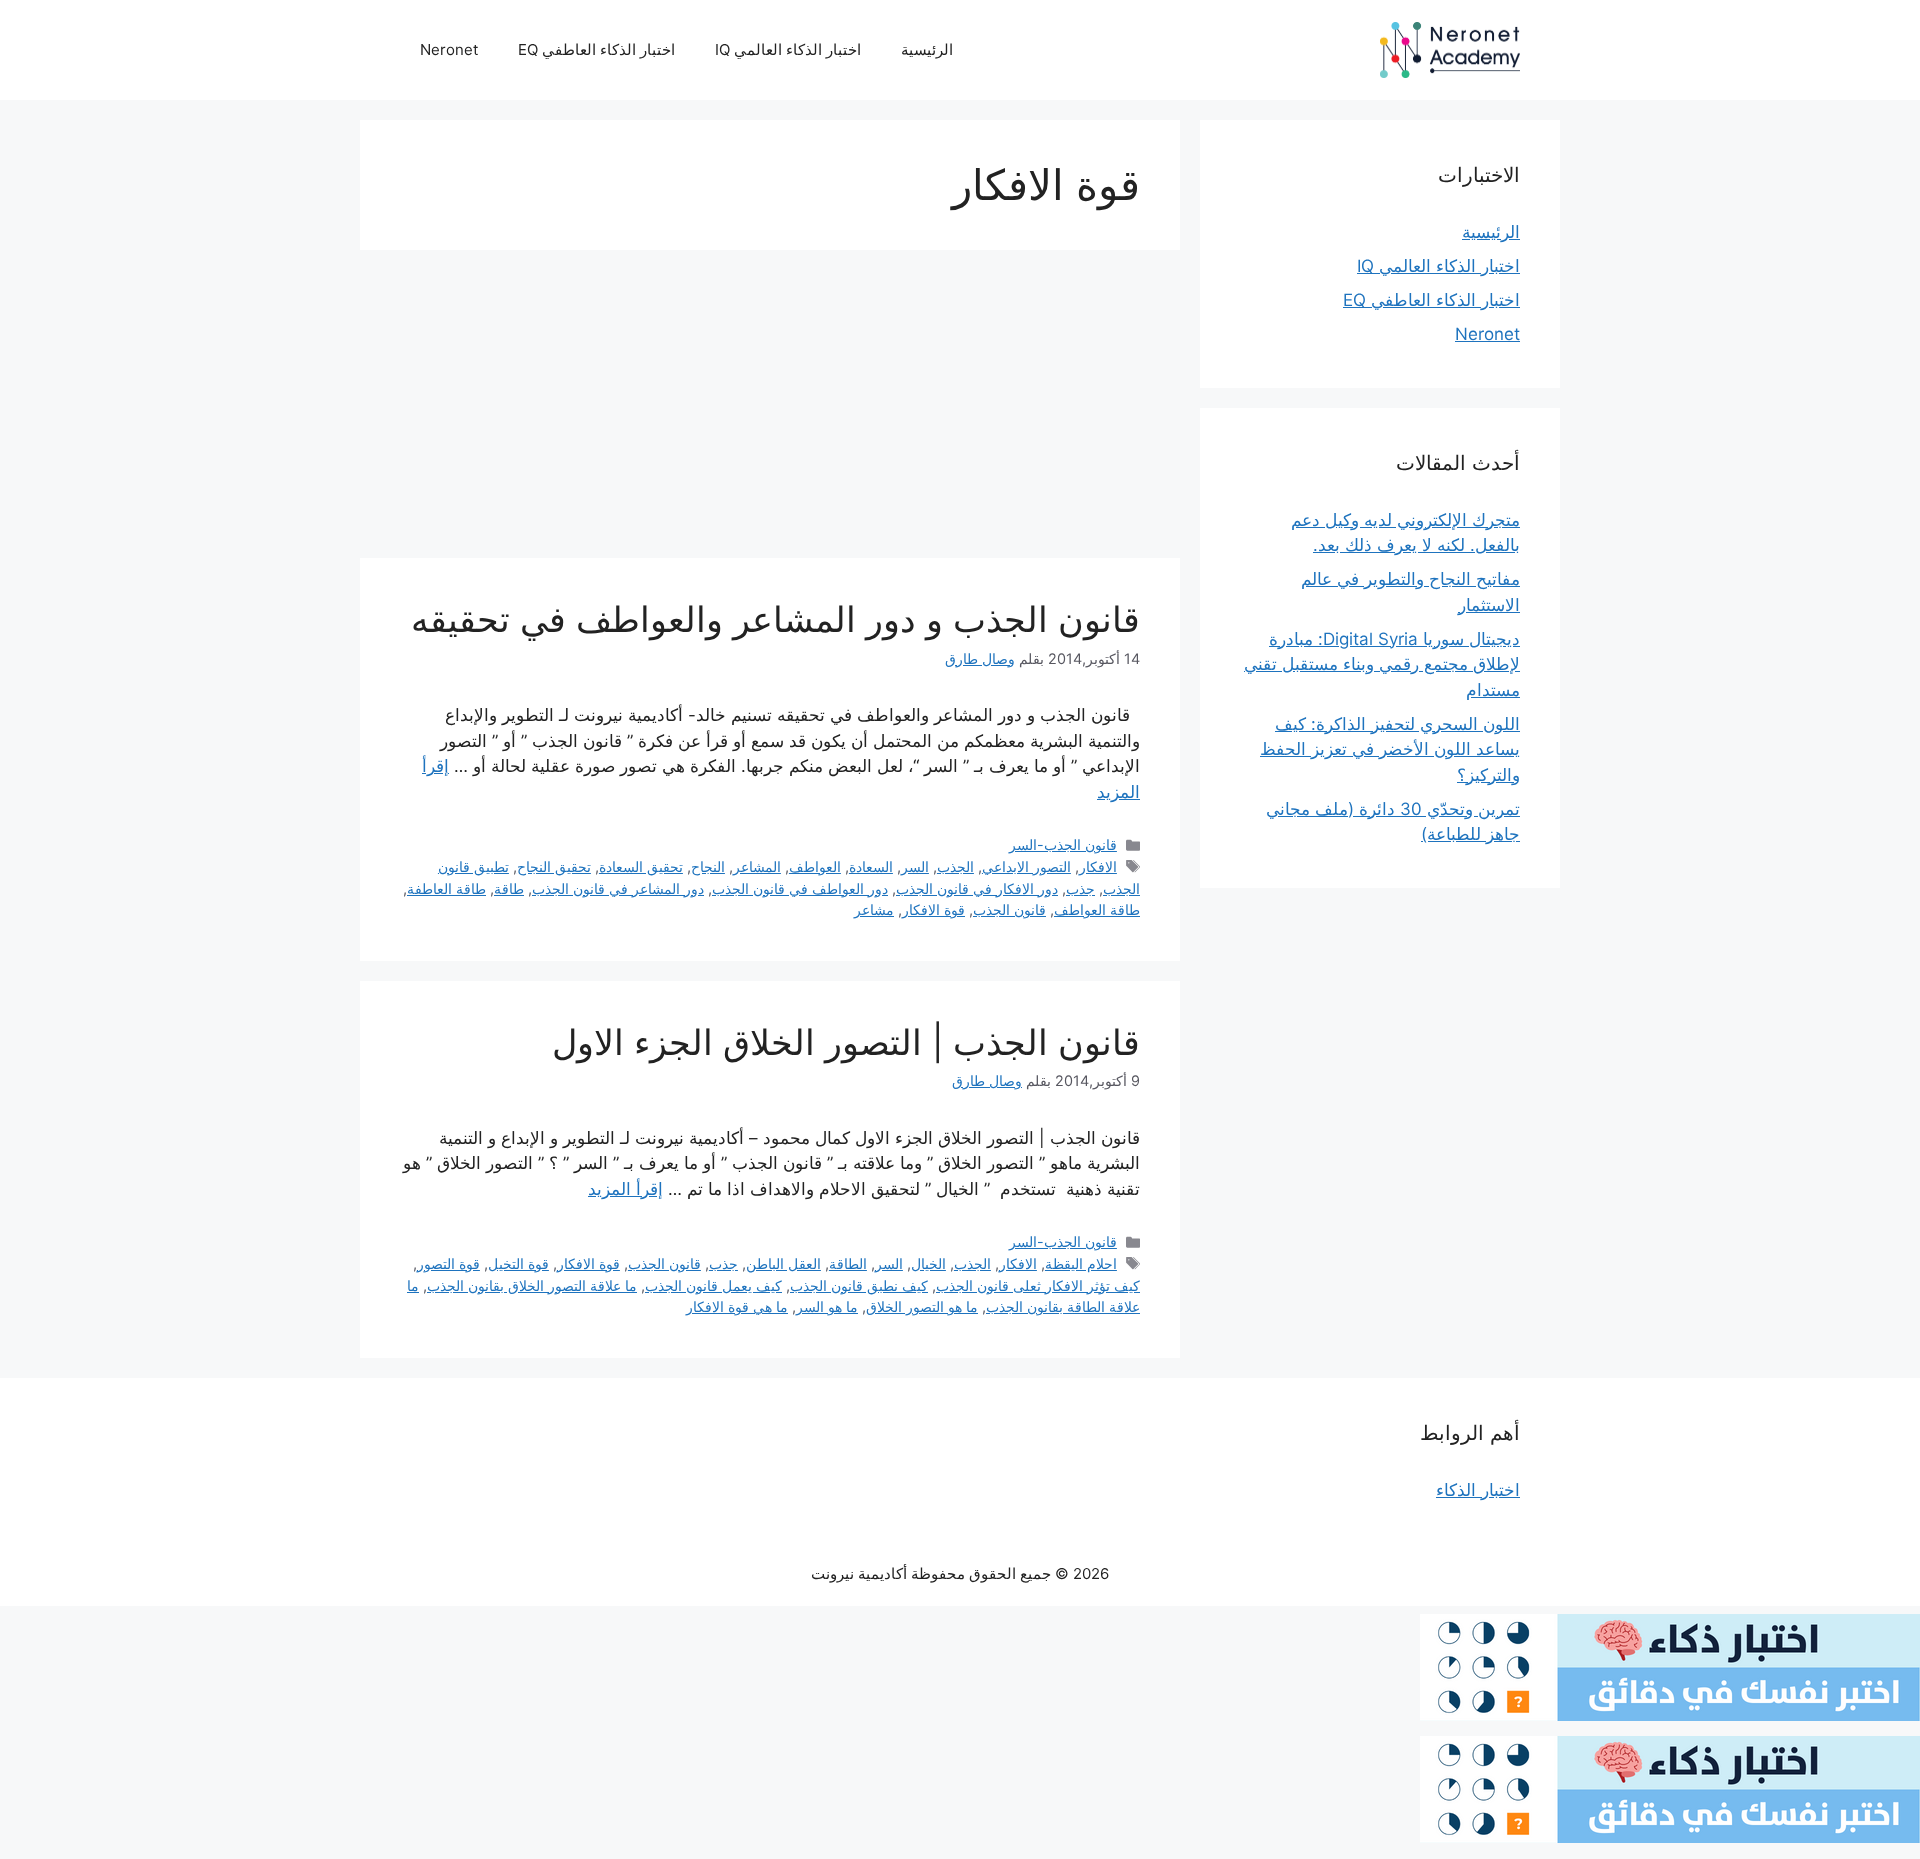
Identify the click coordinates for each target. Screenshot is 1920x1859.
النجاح (708, 866)
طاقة (509, 888)
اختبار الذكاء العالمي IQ (788, 49)
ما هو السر (827, 1306)
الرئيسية (927, 49)
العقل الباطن (783, 1263)
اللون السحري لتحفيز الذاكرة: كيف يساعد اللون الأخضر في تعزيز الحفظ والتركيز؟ (1390, 749)
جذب (1080, 888)
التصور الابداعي (1026, 866)
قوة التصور (448, 1263)
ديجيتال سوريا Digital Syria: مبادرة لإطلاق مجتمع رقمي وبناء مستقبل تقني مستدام (1382, 664)
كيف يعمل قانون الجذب (713, 1285)
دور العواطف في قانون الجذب (800, 888)
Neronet (449, 49)
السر (915, 866)
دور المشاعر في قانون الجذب (618, 888)
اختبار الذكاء (1478, 1490)
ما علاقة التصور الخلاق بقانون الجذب (532, 1285)
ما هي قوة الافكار (737, 1306)
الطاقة (848, 1263)
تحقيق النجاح (554, 866)
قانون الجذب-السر (1063, 844)
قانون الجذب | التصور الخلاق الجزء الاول (846, 1042)
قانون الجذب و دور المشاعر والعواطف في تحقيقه (775, 619)
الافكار (1098, 866)
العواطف (815, 866)
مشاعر (874, 909)
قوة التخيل (518, 1263)
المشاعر (757, 866)
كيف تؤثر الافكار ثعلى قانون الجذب (1038, 1285)
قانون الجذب (1009, 909)
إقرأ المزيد (625, 1189)
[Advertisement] (770, 410)
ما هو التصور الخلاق (922, 1306)
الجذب (955, 866)
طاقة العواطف (1097, 909)
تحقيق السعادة (641, 866)
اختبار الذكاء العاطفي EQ (596, 49)
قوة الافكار (933, 909)
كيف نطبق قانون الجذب (859, 1285)
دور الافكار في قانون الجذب (977, 888)
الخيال (928, 1263)
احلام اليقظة (1081, 1263)
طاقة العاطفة (446, 888)
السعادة (871, 866)
